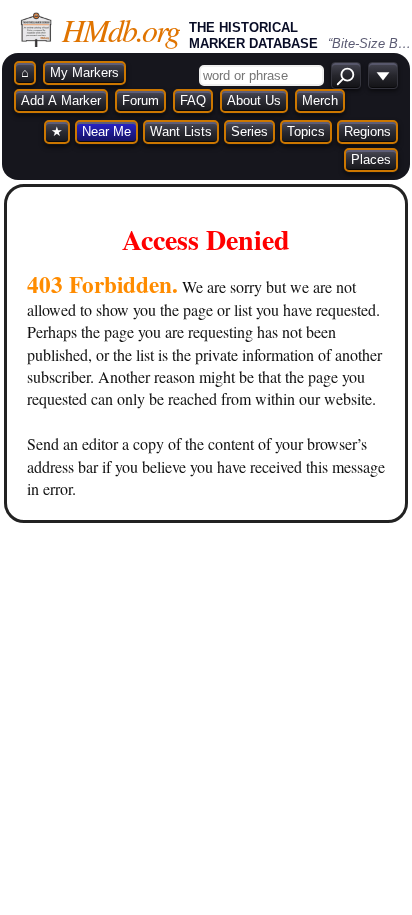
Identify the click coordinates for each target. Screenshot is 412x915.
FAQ (193, 100)
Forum (140, 100)
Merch (320, 100)
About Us (254, 100)
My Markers (84, 72)
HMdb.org (120, 29)
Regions (367, 131)
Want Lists (181, 131)
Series (249, 131)
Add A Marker (61, 100)
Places (371, 159)
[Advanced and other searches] (383, 75)
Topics (306, 131)
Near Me (106, 131)
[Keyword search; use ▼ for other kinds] (346, 75)
